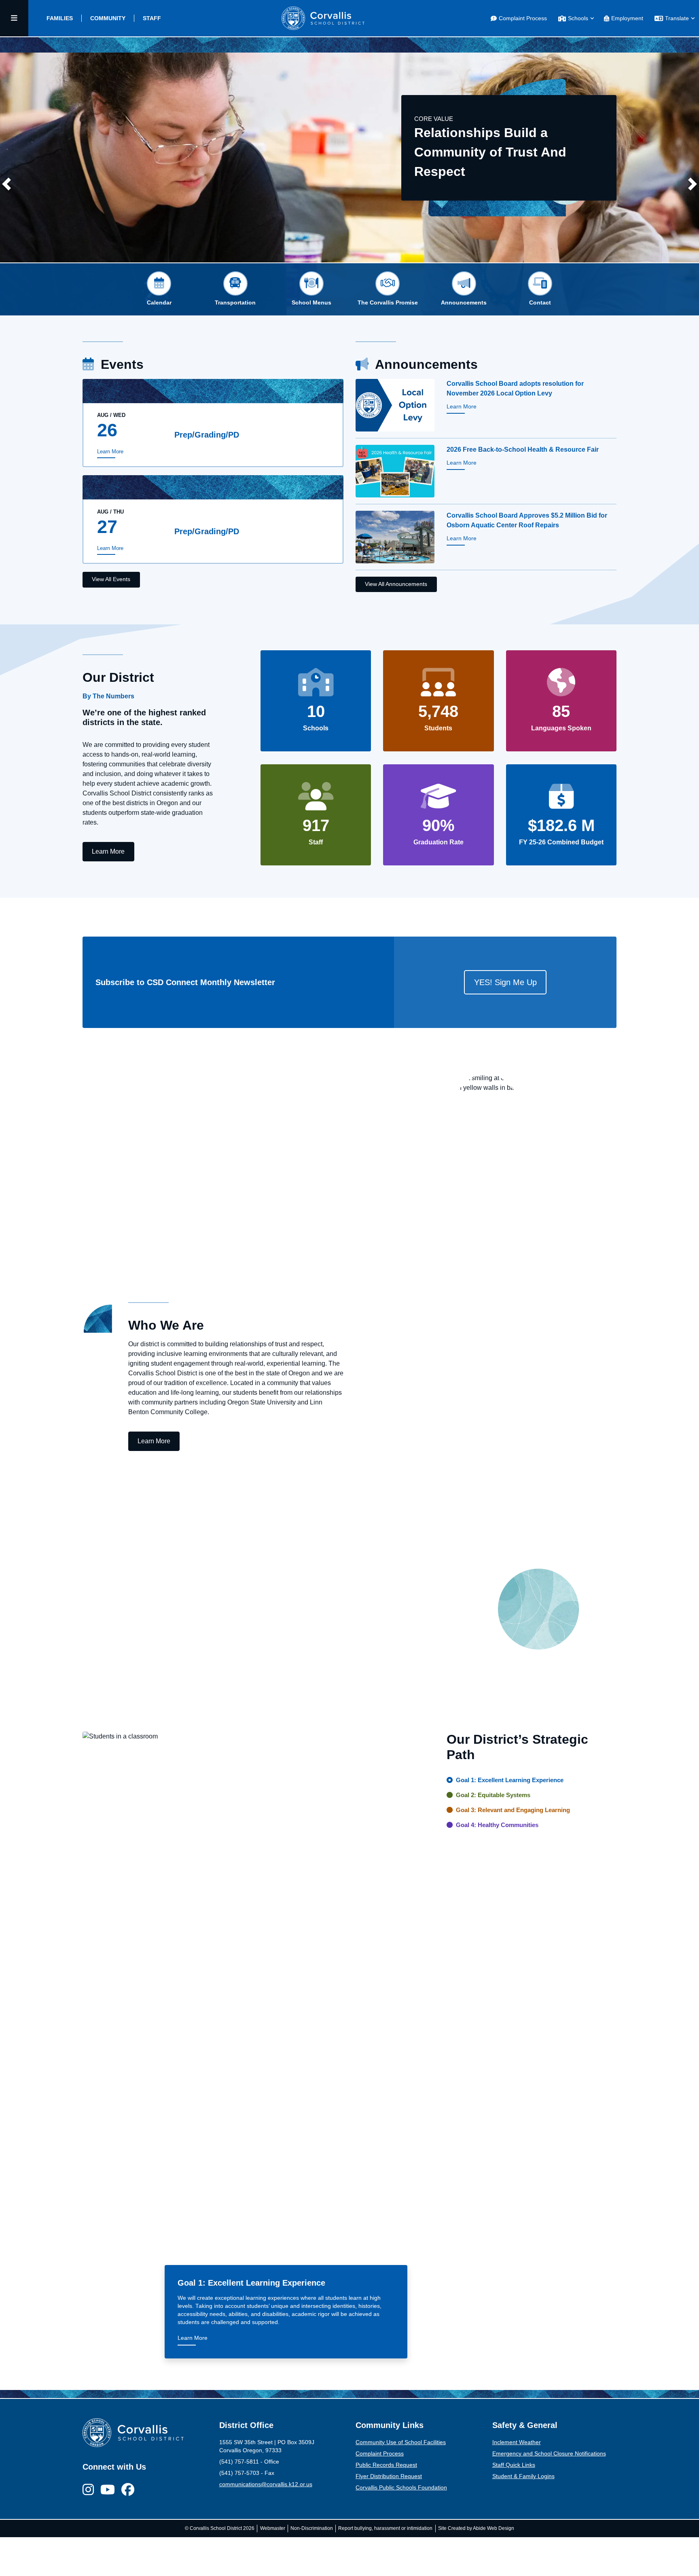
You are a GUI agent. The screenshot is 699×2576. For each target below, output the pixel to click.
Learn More (110, 452)
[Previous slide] (6, 184)
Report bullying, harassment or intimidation (385, 2528)
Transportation (235, 303)
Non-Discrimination (312, 2528)
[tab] (60, 18)
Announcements (464, 303)
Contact (540, 303)
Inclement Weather (517, 2442)
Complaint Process (380, 2454)
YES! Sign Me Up (505, 982)
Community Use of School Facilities (401, 2442)
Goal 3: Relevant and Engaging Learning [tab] (513, 1810)
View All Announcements (396, 584)
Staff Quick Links (514, 2465)
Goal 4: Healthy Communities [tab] (497, 1825)
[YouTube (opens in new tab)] (108, 2490)
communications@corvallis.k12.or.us (266, 2484)
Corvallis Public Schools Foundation (401, 2488)
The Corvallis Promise (388, 303)
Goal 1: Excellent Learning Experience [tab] (510, 1780)
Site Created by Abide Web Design (476, 2528)
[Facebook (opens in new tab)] (128, 2490)
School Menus (311, 303)
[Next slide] (693, 184)
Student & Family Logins (523, 2476)
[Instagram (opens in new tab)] (88, 2490)
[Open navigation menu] (14, 18)
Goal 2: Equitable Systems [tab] (493, 1795)
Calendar (159, 303)
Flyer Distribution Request (389, 2476)
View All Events (111, 579)
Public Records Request (386, 2465)
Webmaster (273, 2528)
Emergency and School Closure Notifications (549, 2454)
